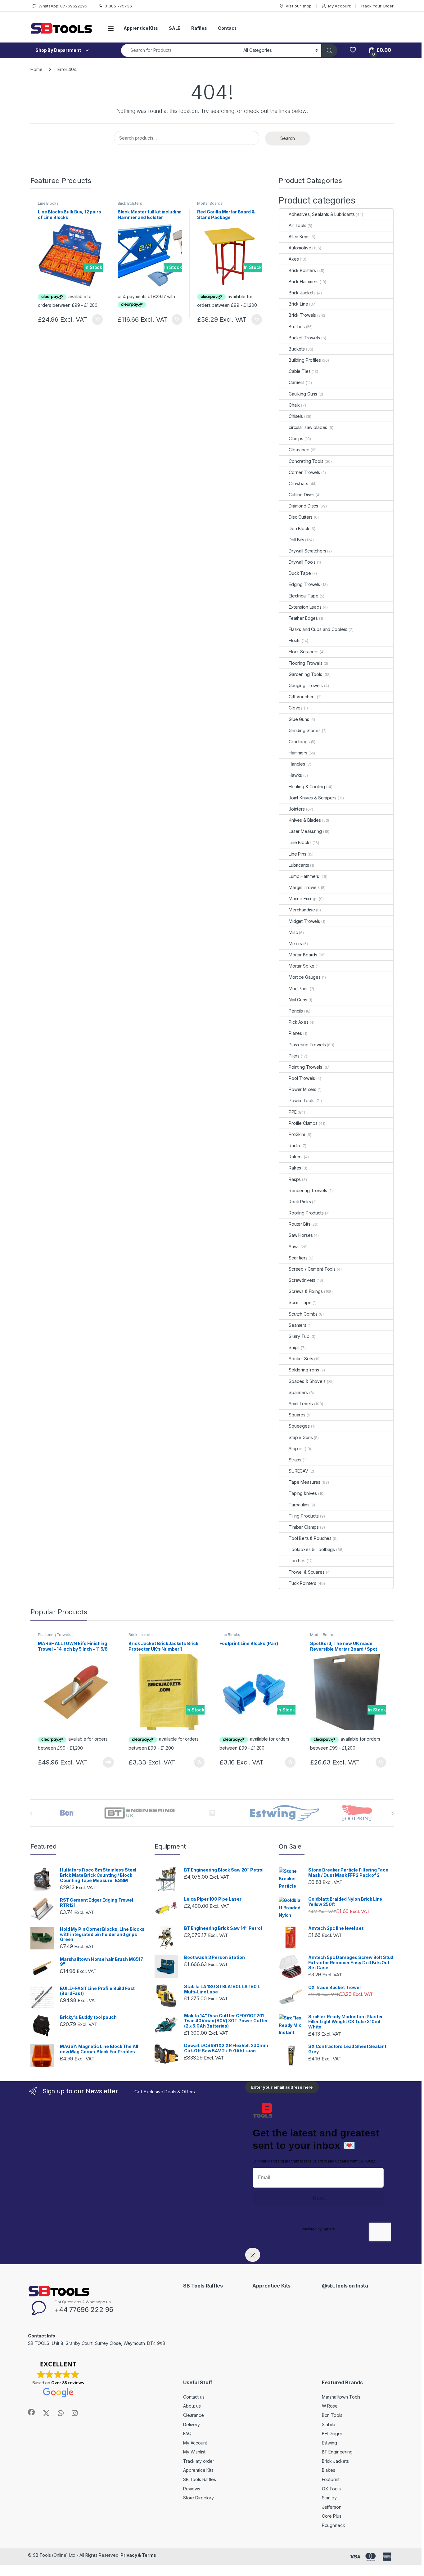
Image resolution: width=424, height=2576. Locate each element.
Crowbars (298, 483)
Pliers (294, 1056)
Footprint (331, 2479)
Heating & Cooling (307, 787)
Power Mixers (302, 1089)
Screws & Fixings (306, 1291)
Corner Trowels (304, 472)
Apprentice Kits (141, 28)
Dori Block (299, 528)
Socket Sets (301, 1359)
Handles (297, 764)
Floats (295, 640)
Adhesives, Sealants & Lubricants (322, 214)
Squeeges (299, 1426)
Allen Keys (299, 237)
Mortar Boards (210, 203)
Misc (293, 932)
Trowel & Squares (307, 1572)
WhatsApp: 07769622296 (63, 6)
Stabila (329, 2424)
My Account (339, 6)
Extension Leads (305, 607)
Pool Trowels (302, 1078)
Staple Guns (301, 1437)
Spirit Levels (301, 1404)
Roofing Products (306, 1213)
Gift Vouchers (302, 697)
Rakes (295, 1168)
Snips (294, 1347)
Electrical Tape (304, 596)
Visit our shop (299, 6)
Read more (108, 1762)
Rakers (296, 1157)
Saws (294, 1247)
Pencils (296, 1011)
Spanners (298, 1392)
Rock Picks (300, 1202)
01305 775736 (118, 6)
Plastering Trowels (307, 1045)
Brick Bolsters (130, 203)
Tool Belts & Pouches (310, 1538)
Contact (227, 28)
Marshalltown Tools (341, 2397)
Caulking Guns (303, 394)
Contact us (194, 2397)
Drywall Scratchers (307, 551)
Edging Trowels (304, 584)
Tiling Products (304, 1516)
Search (288, 138)
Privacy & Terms (138, 2555)
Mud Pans (299, 988)
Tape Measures (304, 1482)
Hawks (295, 775)
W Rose (330, 2406)
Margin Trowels (304, 887)
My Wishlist (194, 2452)
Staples (296, 1449)
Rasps (295, 1179)
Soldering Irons (304, 1370)
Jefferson (332, 2507)
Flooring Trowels (306, 663)
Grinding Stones (305, 730)
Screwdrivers (302, 1280)
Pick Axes (299, 1022)
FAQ (187, 2433)
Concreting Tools (306, 461)
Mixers (295, 944)
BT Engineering (337, 2452)
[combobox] (180, 50)
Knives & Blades (305, 820)
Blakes (329, 2470)
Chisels (296, 416)
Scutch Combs (303, 1314)
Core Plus (332, 2516)
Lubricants (299, 865)
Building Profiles (305, 360)
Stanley (329, 2498)
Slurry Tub (299, 1336)
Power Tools (301, 1100)
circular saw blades (308, 427)
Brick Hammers (304, 282)
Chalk (294, 405)
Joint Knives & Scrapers (313, 798)
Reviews (192, 2489)
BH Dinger (332, 2433)
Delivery (192, 2424)
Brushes (297, 326)
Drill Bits (296, 540)
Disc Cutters (301, 517)
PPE (293, 1112)
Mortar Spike (302, 966)
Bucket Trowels (304, 338)
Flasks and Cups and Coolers (318, 629)
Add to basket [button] (96, 320)
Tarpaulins (299, 1505)
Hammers (298, 753)
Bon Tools (332, 2415)
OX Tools (331, 2489)
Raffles (199, 28)
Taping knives (303, 1493)
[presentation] (392, 1813)
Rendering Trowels (308, 1190)
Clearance (299, 450)
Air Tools (298, 225)
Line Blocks (48, 203)
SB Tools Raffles (200, 2479)
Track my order (199, 2461)
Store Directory (198, 2498)
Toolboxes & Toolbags (312, 1549)
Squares (297, 1415)
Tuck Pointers (302, 1583)
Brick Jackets (302, 293)
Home (36, 69)
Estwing (329, 2443)
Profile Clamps (303, 1123)
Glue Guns (299, 719)
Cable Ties (300, 371)
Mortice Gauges (305, 977)
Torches (297, 1561)
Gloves (296, 708)
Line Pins (298, 854)
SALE (175, 28)
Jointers (297, 809)
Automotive (300, 248)
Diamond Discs (303, 506)
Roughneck (334, 2525)
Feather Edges (303, 618)
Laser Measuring (305, 831)
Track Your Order (377, 6)
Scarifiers (298, 1258)
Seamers (298, 1325)
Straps (295, 1460)
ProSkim (297, 1134)
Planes (295, 1033)
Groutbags (299, 742)
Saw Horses (301, 1235)
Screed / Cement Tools (312, 1269)
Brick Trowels (302, 315)
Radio (294, 1145)
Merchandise (302, 910)
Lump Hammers (304, 876)
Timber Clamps (304, 1527)
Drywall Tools (302, 562)
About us (192, 2406)
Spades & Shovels (307, 1381)
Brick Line (298, 304)
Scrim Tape (300, 1302)
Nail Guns (298, 1000)
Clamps (296, 438)
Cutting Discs (302, 495)
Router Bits (299, 1224)
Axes (294, 259)
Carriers (297, 382)
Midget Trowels (304, 921)
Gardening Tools (305, 674)
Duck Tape (300, 573)
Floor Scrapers (304, 652)
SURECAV (298, 1471)
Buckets (297, 349)
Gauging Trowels (306, 685)
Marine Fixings (303, 899)
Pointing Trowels (305, 1067)
